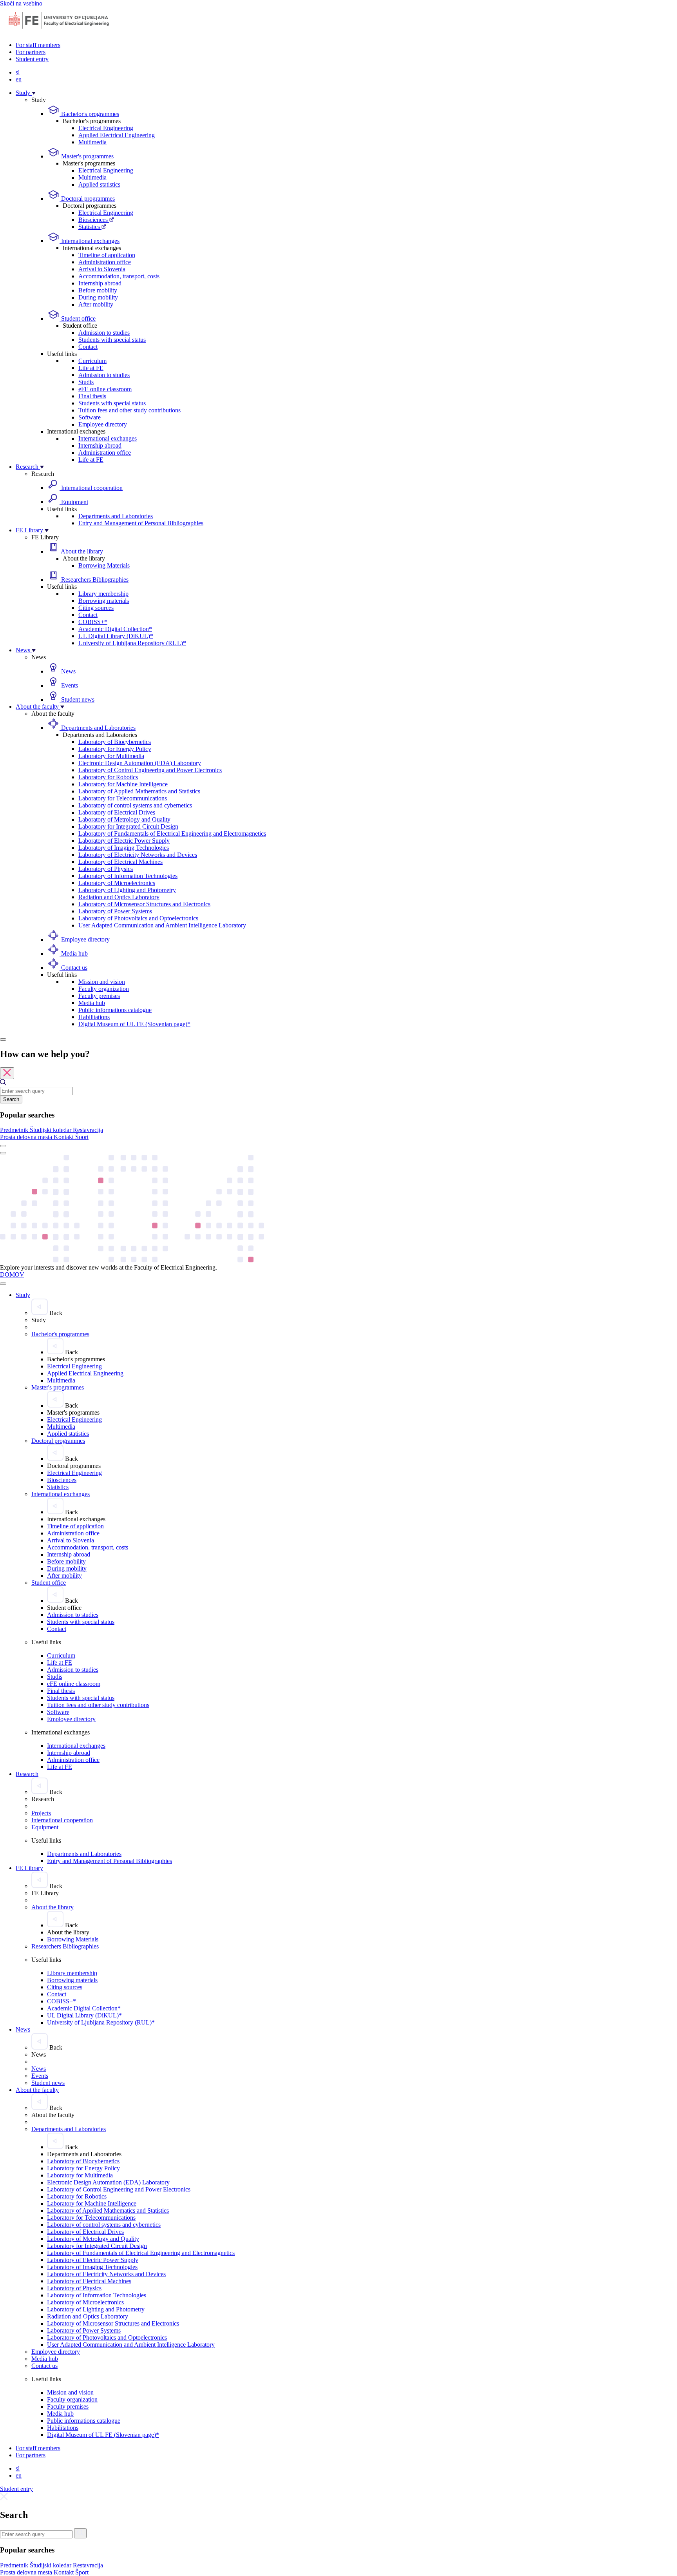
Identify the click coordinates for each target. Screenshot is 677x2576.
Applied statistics (99, 184)
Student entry (32, 59)
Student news (77, 699)
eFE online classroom (105, 389)
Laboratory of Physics (106, 869)
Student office (78, 318)
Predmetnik (15, 1130)
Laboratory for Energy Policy (115, 749)
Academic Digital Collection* (115, 629)
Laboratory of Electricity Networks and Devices (138, 855)
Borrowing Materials (104, 565)
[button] (15, 1130)
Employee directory (103, 424)
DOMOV (12, 1274)
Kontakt (64, 1137)
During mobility (98, 297)
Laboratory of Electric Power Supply (124, 841)
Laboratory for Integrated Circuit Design (128, 826)
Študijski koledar (51, 1130)
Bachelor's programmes (89, 114)
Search (11, 1099)
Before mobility (98, 290)
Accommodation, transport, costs (119, 276)
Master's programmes (87, 156)
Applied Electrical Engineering (117, 135)
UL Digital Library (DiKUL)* (116, 636)
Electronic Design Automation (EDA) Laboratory (140, 763)
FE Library (30, 530)
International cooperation (91, 488)
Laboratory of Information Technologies (128, 876)
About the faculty (38, 707)
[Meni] (3, 1153)
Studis (86, 382)
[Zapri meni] (3, 1284)
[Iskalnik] (3, 1039)
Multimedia (92, 142)
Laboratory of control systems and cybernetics (135, 805)
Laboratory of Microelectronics (117, 883)
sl (18, 72)
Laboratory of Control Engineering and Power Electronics (150, 770)
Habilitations (94, 1017)
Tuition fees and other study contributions (129, 410)
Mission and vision (102, 982)
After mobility (96, 304)
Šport (82, 1137)
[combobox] (36, 1091)
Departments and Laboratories (116, 516)
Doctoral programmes (87, 199)
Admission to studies (104, 333)
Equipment (74, 502)
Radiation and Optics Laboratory (119, 897)
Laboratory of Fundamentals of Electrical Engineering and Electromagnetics (172, 834)
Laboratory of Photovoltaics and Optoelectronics (138, 918)
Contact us (73, 968)
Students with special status (112, 340)
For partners (31, 52)
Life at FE (91, 368)
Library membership (103, 594)
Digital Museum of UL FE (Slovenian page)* (134, 1024)
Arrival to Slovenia (102, 269)
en (19, 79)
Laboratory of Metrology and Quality (124, 819)
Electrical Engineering (106, 128)
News (24, 650)
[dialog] (338, 1095)
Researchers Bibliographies (94, 580)
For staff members (38, 45)
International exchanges (90, 241)
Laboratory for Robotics (108, 777)
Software (90, 417)
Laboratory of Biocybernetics (115, 742)
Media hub (74, 953)
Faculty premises (99, 996)
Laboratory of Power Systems (115, 911)
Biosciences (94, 220)
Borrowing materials (104, 601)
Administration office (105, 262)
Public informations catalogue (115, 1010)
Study (24, 93)
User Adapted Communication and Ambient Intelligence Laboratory (162, 925)
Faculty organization (104, 989)
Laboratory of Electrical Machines (120, 862)
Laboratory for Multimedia (111, 756)
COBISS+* (93, 622)
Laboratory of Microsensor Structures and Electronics (144, 904)
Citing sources (96, 608)
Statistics (90, 227)
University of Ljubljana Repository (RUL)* (132, 643)
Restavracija (88, 1130)
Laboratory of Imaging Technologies (124, 848)
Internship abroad (100, 283)
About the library (81, 551)
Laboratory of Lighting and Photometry (127, 890)
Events (69, 685)
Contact (88, 347)
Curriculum (92, 361)
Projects (41, 1813)
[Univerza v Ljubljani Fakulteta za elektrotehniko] (59, 32)
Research (28, 467)
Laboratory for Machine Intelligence (123, 784)
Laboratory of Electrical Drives (117, 812)
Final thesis (92, 396)
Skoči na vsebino (21, 3)
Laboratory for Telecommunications (123, 798)
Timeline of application (107, 255)
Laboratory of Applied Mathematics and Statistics (139, 791)
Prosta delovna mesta (27, 1137)
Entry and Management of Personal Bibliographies (141, 523)
